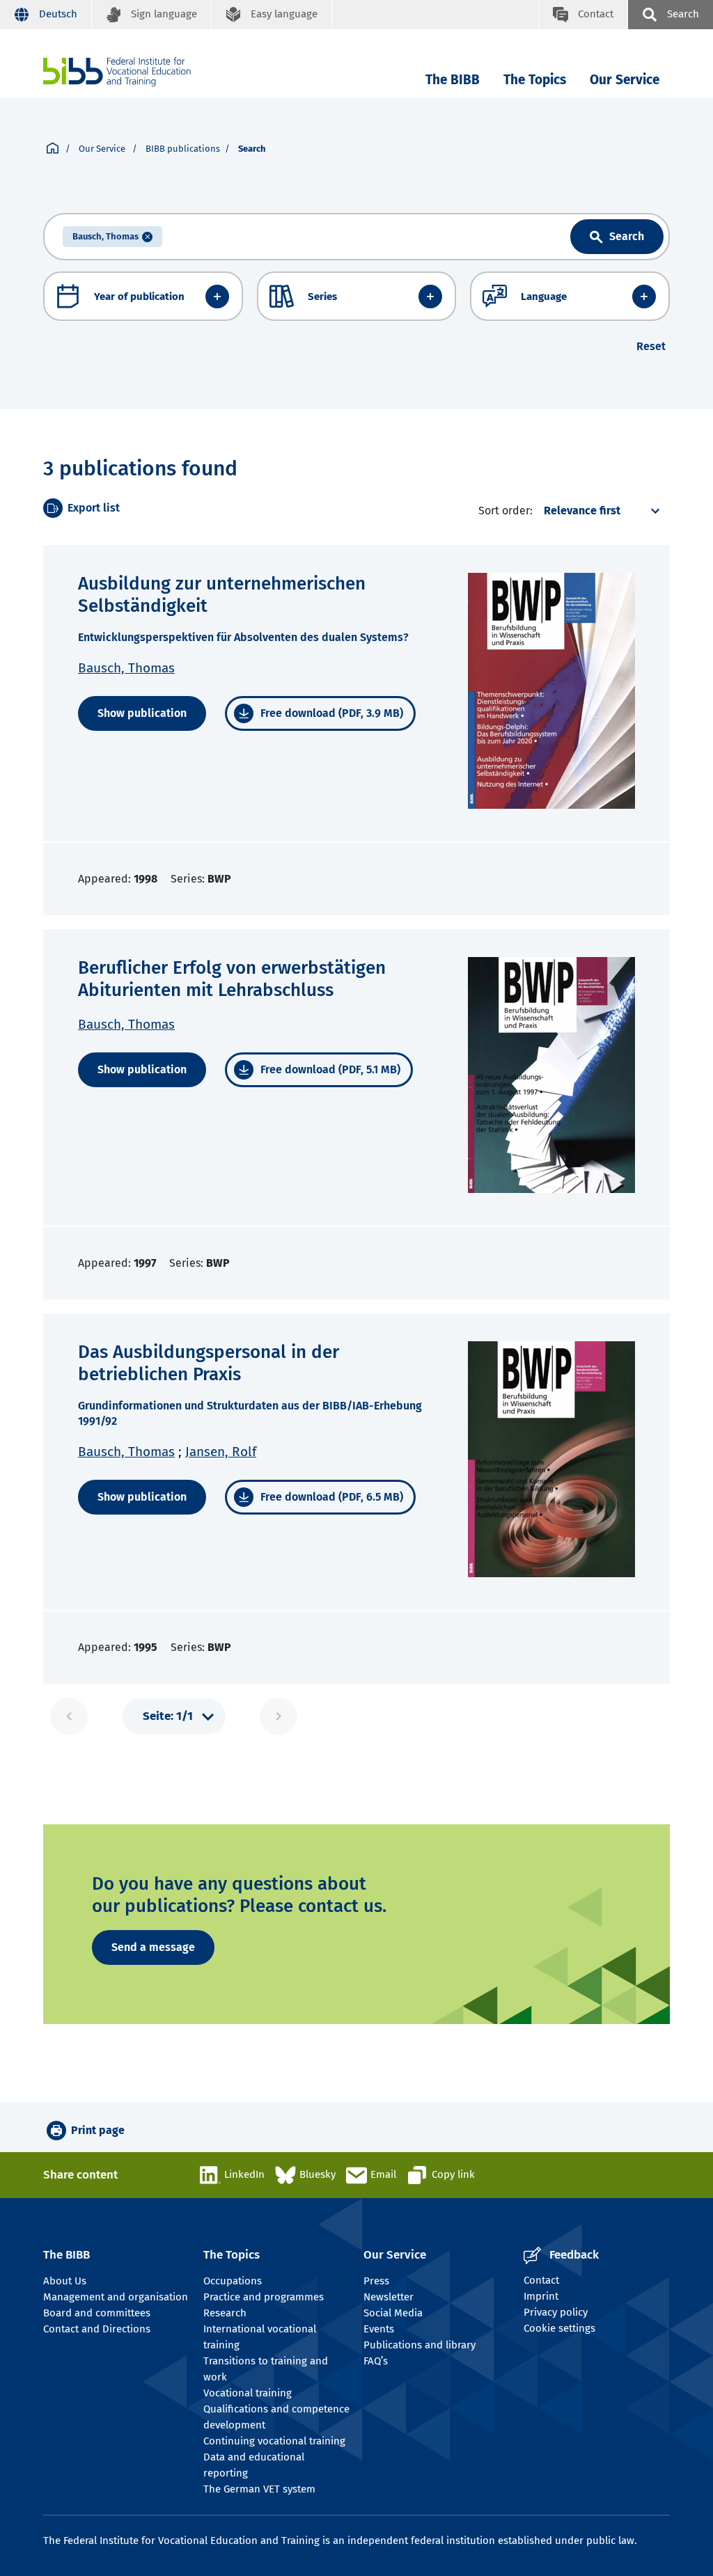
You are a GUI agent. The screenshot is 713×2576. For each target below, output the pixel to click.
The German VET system (259, 2489)
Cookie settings (559, 2328)
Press (376, 2281)
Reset (651, 346)
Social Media (393, 2313)
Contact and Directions (97, 2329)
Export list (94, 508)
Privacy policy (556, 2312)
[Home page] (53, 149)
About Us (65, 2281)
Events (379, 2329)
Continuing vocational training (274, 2441)
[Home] (117, 72)
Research (225, 2313)
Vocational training (248, 2393)
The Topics (535, 80)
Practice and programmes (264, 2297)
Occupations (233, 2281)
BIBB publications (183, 149)
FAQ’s (376, 2361)
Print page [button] (98, 2130)
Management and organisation (116, 2297)
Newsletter (389, 2297)
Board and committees (97, 2313)
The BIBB (453, 80)
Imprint (541, 2296)
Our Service (625, 80)
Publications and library (420, 2345)
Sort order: (506, 511)
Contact (541, 2280)
